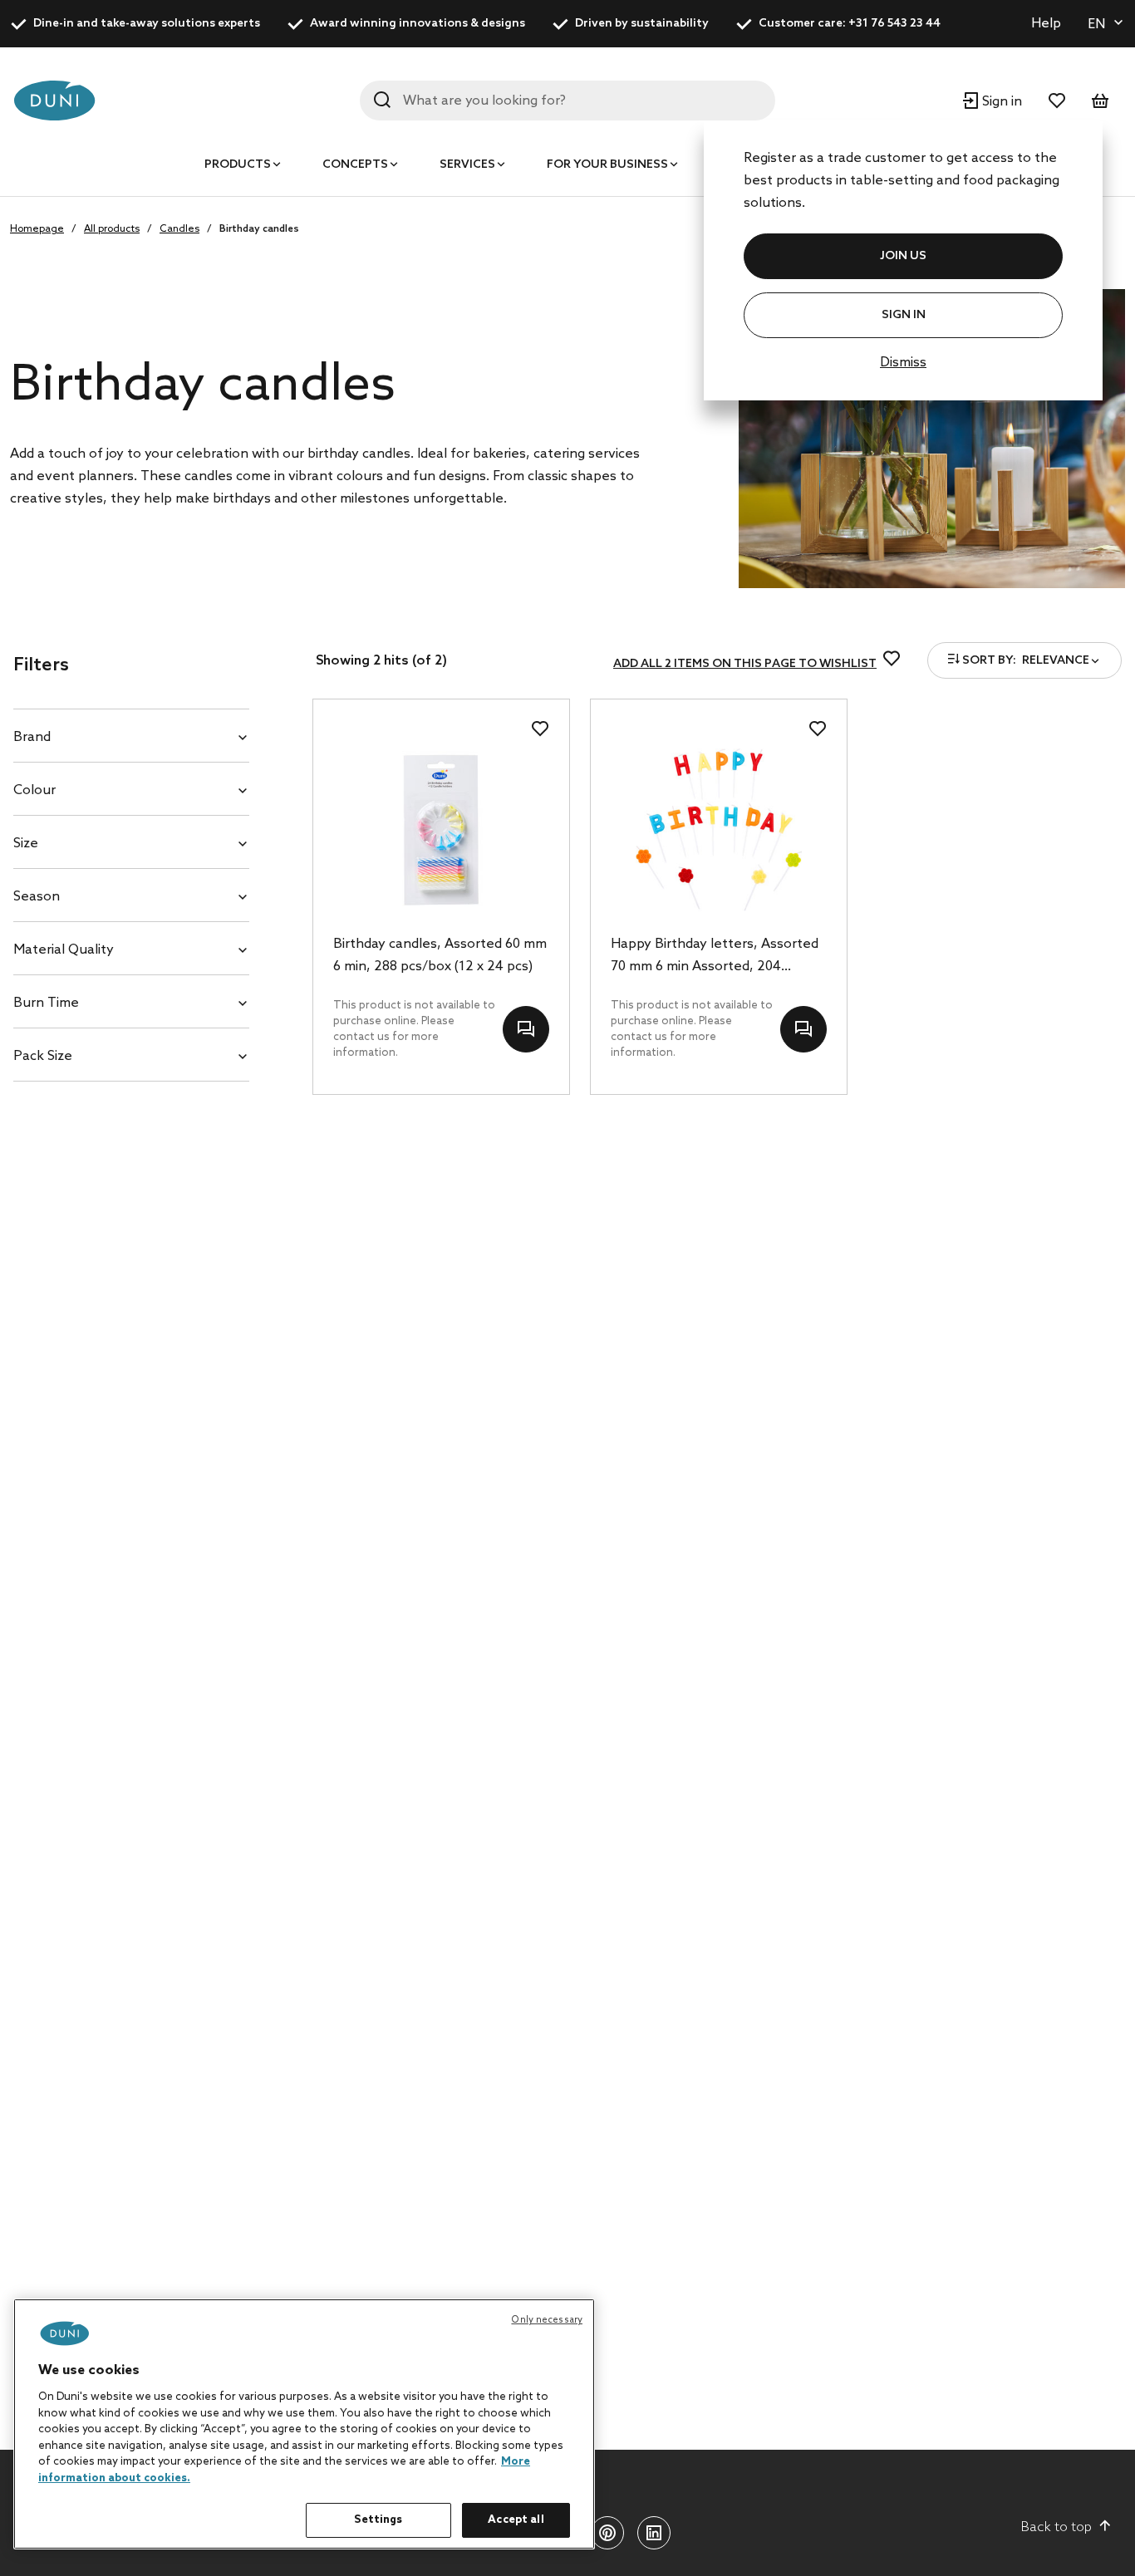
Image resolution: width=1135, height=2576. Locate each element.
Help (1046, 24)
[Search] (382, 100)
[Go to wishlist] (1057, 101)
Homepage (37, 229)
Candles (179, 229)
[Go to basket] (1100, 101)
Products (238, 165)
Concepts (355, 165)
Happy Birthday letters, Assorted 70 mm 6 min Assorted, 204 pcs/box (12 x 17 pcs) (715, 957)
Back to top (1056, 2527)
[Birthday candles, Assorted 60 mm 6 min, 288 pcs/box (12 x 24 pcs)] (441, 830)
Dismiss (903, 363)
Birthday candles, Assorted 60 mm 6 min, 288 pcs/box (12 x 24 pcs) (440, 955)
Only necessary (547, 2320)
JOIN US (903, 256)
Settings (378, 2520)
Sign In (904, 315)
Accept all (516, 2520)
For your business (607, 165)
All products (112, 229)
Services (467, 165)
